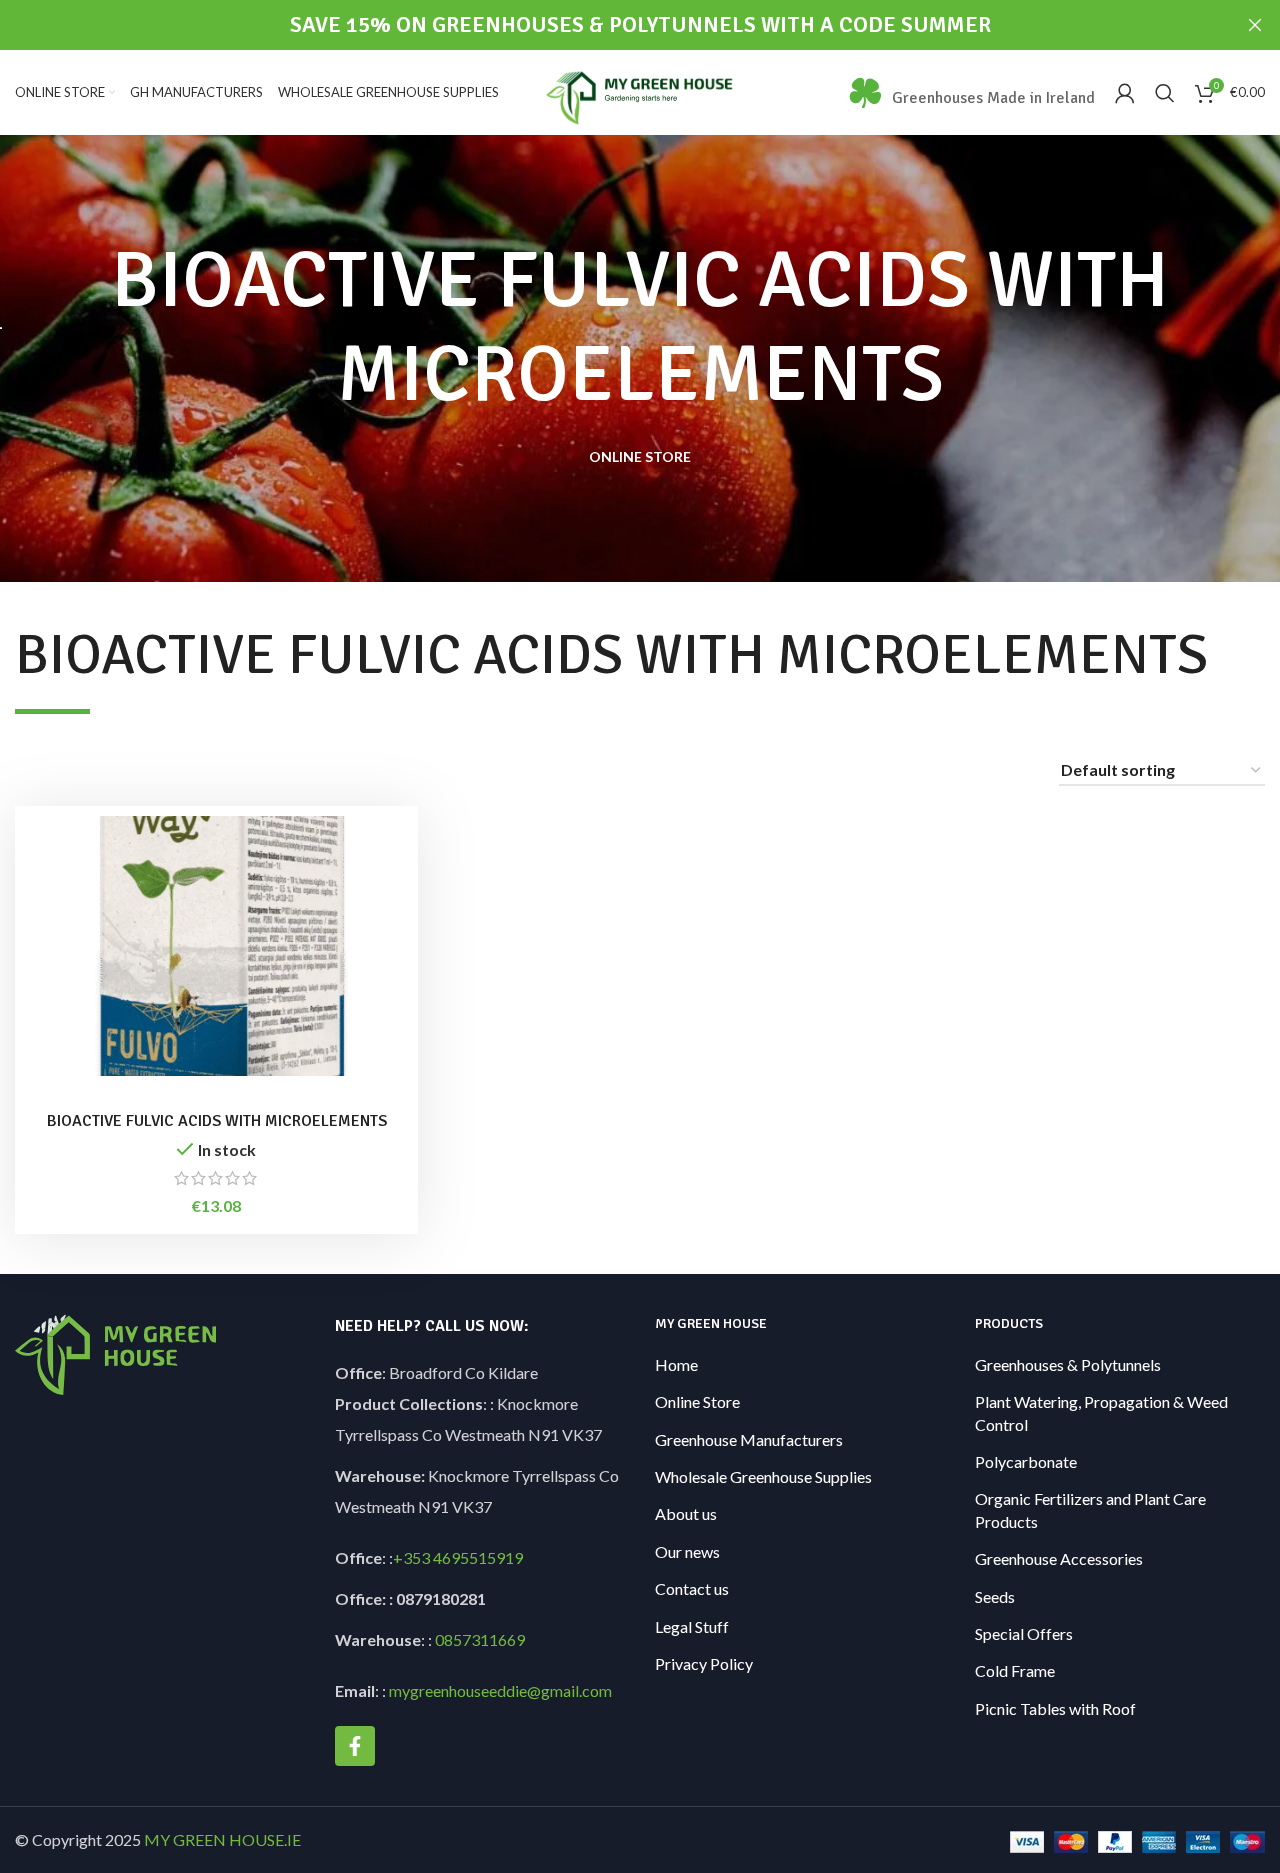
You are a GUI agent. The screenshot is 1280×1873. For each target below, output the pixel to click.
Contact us (692, 1588)
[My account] (1125, 93)
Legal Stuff (692, 1626)
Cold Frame (1015, 1670)
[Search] (1165, 93)
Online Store (697, 1401)
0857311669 (480, 1639)
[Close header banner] (1255, 25)
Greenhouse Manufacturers (749, 1439)
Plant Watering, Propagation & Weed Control (1101, 1412)
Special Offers (1024, 1633)
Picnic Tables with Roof (1055, 1708)
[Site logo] (640, 90)
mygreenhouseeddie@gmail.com (500, 1690)
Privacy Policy (704, 1663)
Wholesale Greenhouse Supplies (763, 1476)
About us (686, 1513)
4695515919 (476, 1557)
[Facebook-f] (355, 1746)
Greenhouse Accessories (1059, 1558)
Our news (687, 1551)
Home (676, 1364)
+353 (411, 1557)
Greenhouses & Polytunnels (1068, 1364)
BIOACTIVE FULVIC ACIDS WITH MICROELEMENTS (217, 1121)
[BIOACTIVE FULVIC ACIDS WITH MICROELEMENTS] (216, 946)
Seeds (995, 1596)
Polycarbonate (1026, 1461)
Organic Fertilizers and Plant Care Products (1090, 1509)
